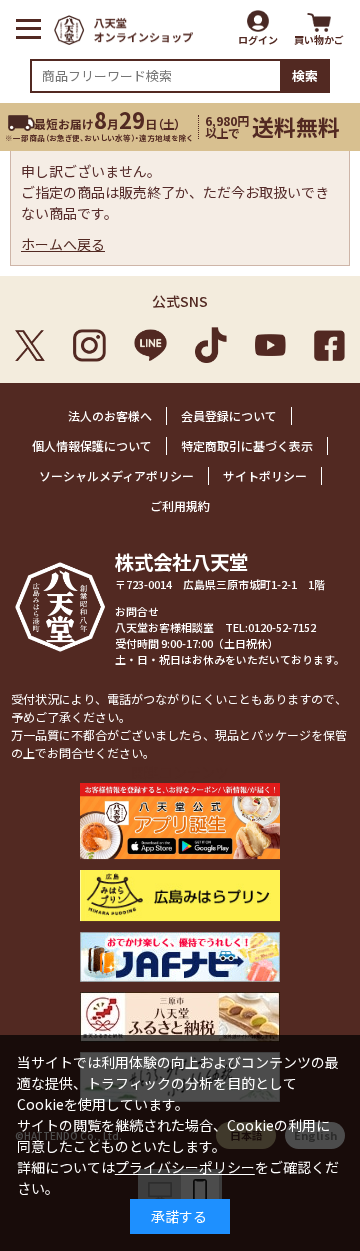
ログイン (258, 39)
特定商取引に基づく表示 (247, 445)
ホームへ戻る (63, 244)
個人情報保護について (92, 445)
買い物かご (319, 39)
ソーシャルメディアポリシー (116, 475)
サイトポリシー (265, 475)
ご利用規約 (180, 505)
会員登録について (229, 415)
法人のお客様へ (110, 415)
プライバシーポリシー (185, 1167)
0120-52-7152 (282, 627)
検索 (305, 75)
